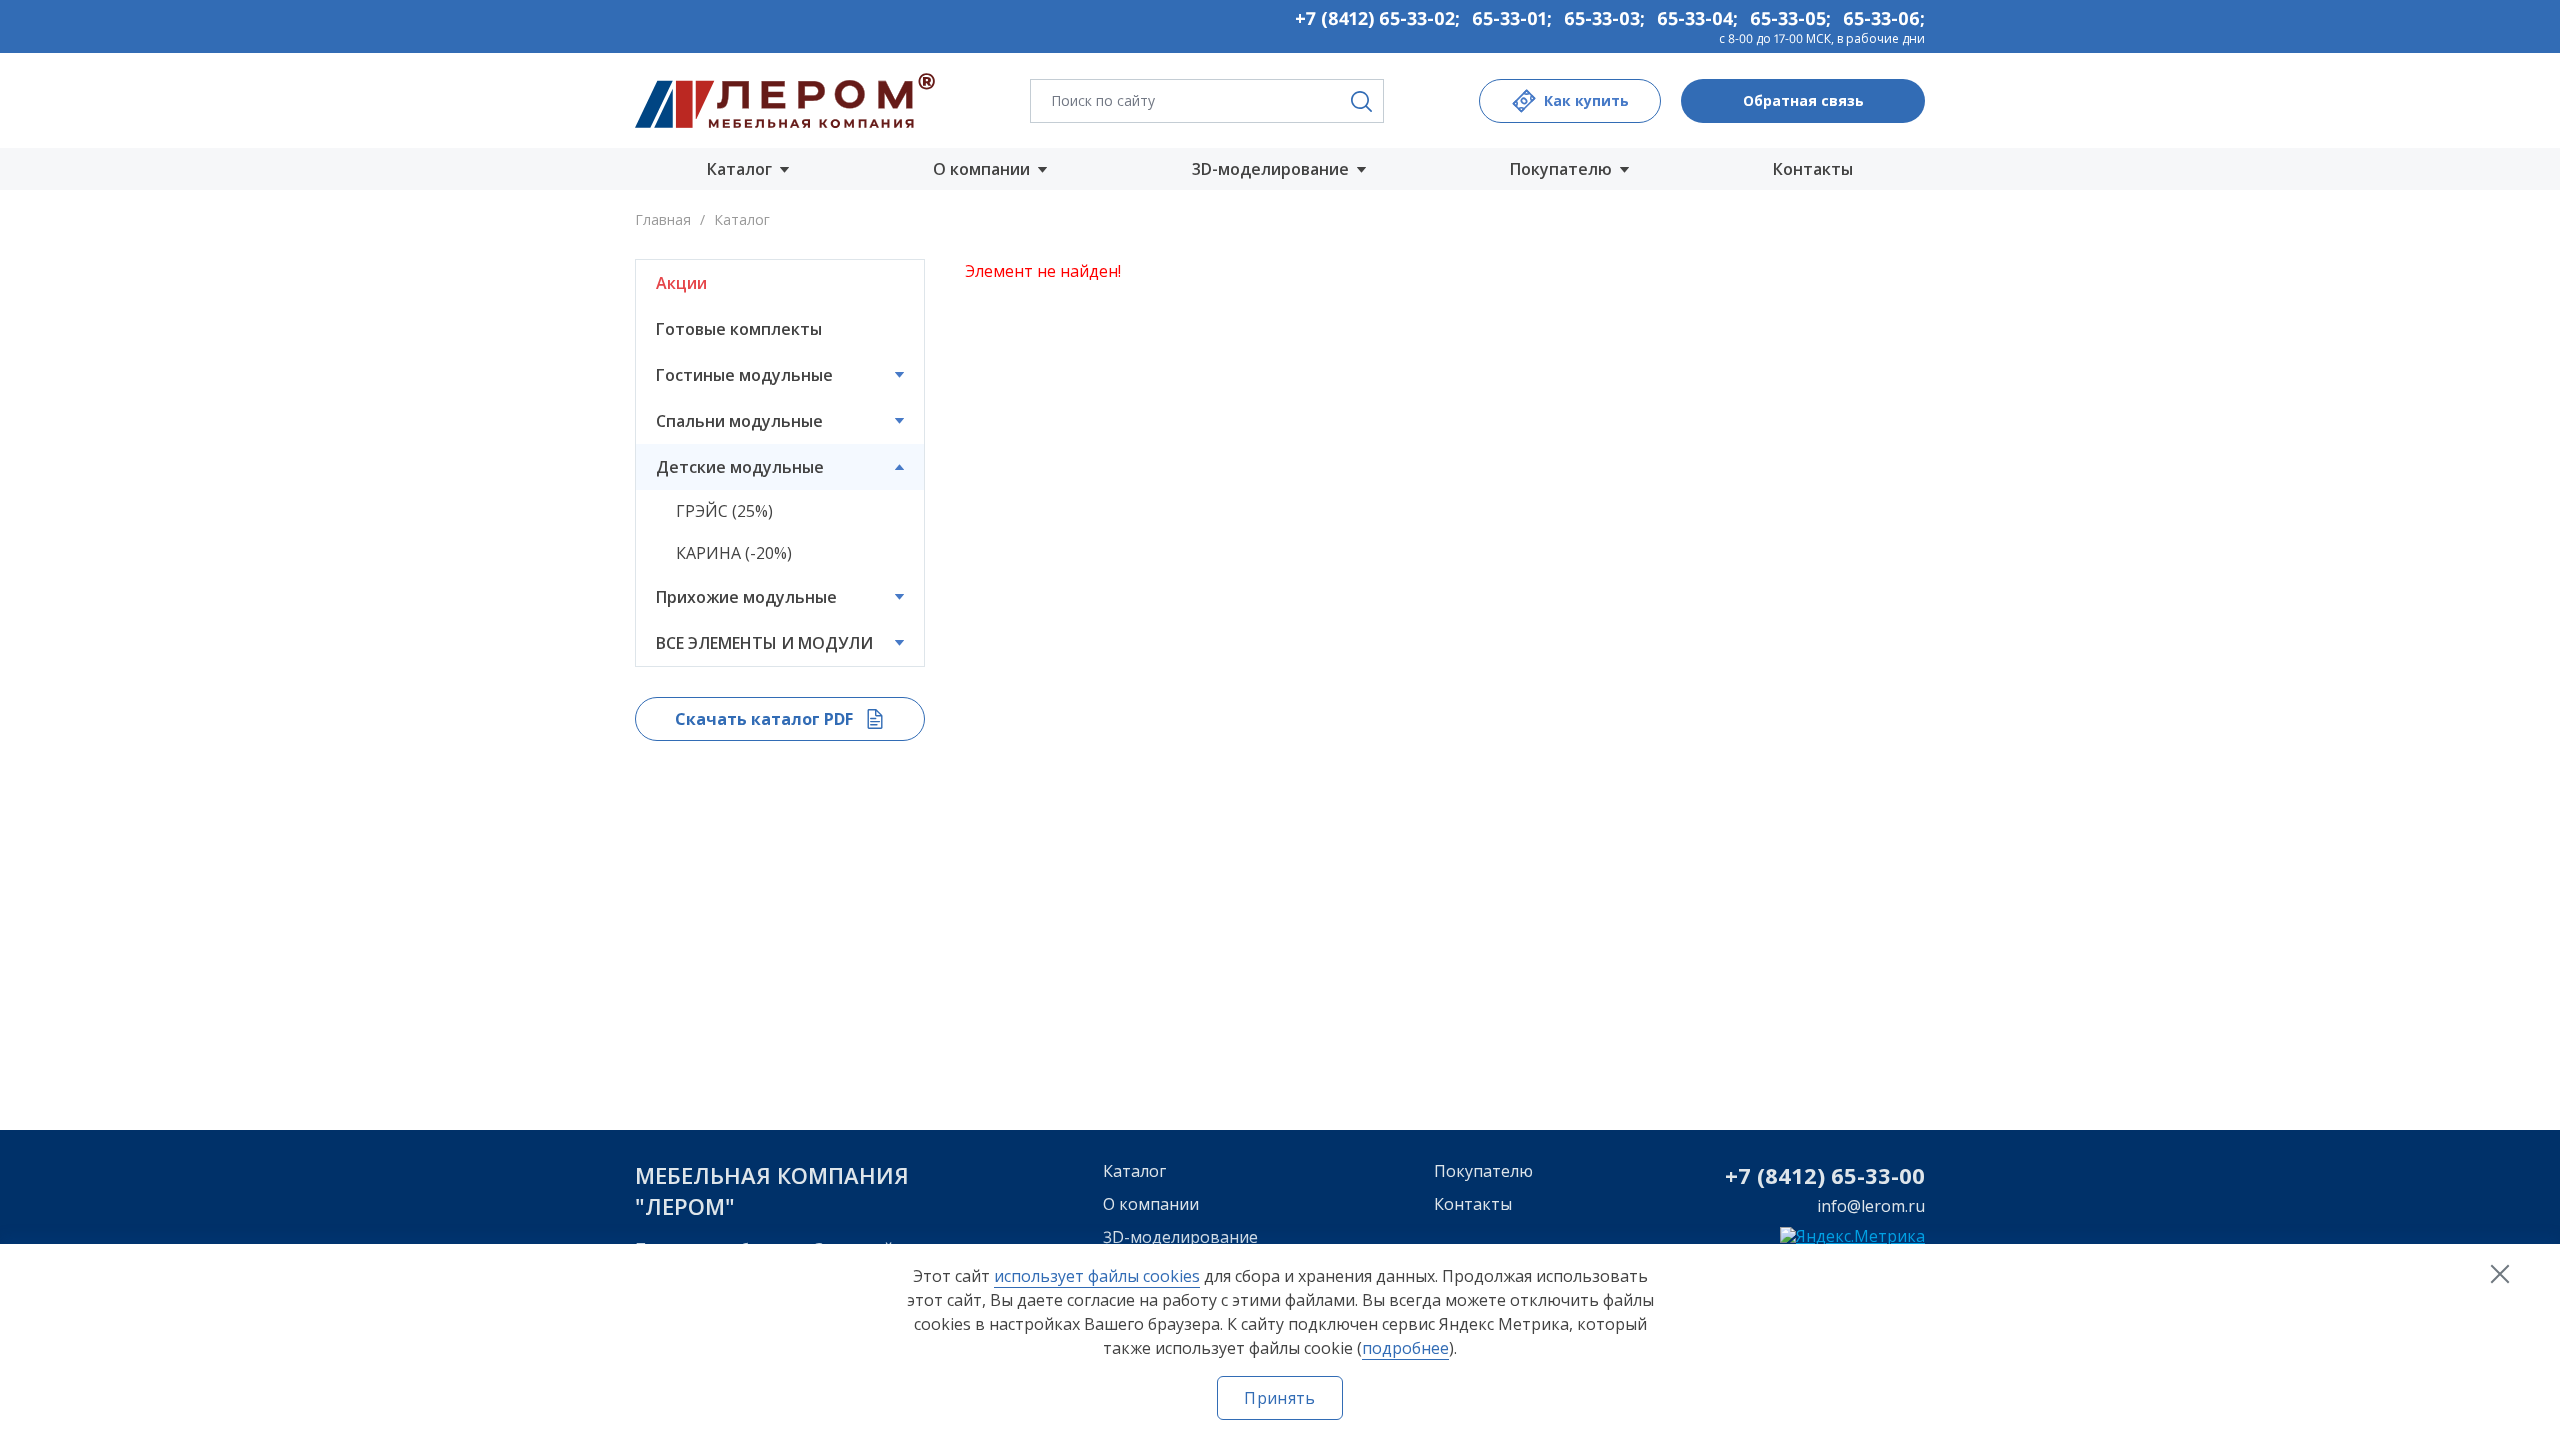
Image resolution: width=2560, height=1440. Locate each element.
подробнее (1405, 1348)
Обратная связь (1803, 100)
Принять (1279, 1398)
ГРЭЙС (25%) (724, 511)
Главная (663, 219)
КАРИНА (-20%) (734, 553)
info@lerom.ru (1871, 1206)
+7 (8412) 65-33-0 (1818, 1175)
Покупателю (1483, 1171)
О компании (1151, 1204)
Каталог (1134, 1171)
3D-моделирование (1180, 1237)
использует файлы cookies (1097, 1276)
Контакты (1813, 169)
